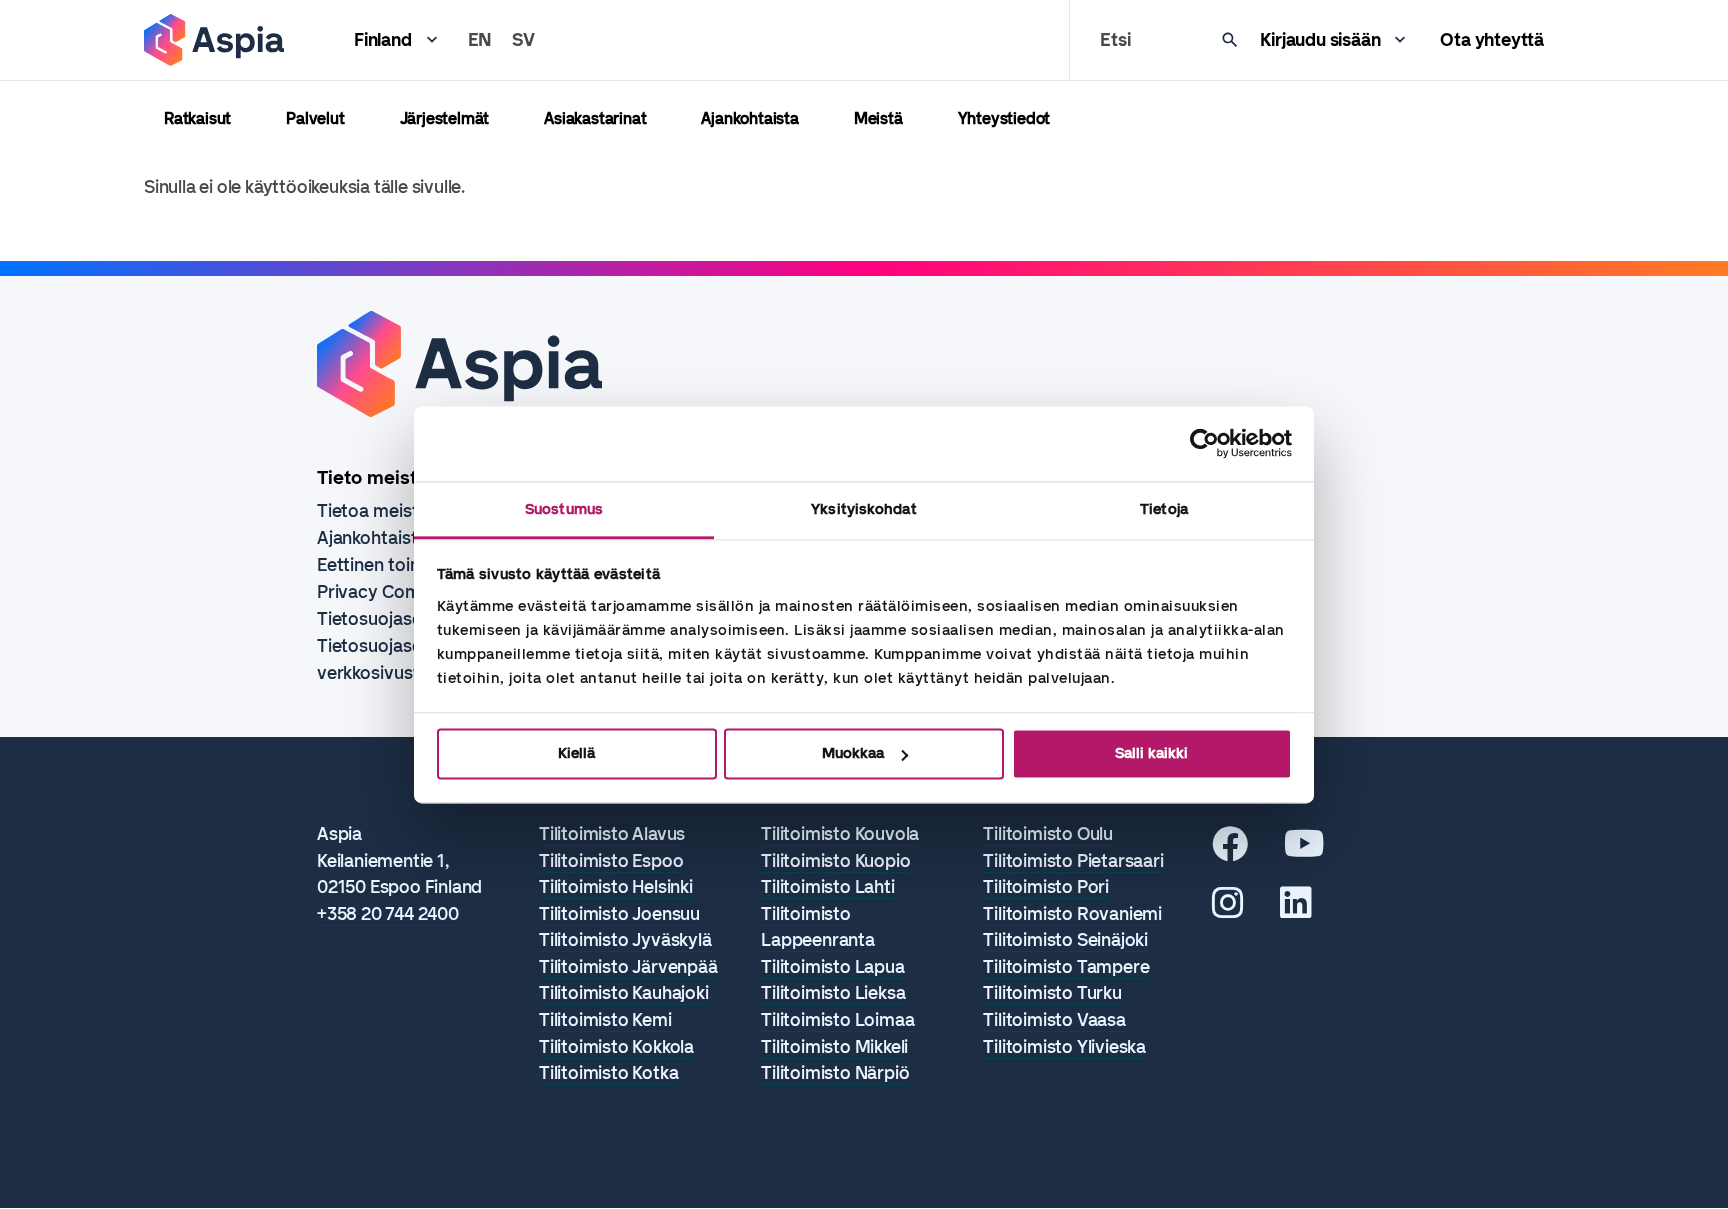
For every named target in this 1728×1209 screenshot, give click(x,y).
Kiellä (576, 753)
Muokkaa (853, 753)
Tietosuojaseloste (389, 619)
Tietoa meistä (373, 511)
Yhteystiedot (1004, 118)
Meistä (878, 118)
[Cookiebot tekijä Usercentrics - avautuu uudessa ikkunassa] (1204, 443)
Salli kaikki (1151, 753)
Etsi (1115, 40)
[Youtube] (1304, 851)
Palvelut (315, 118)
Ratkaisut (197, 118)
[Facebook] (1230, 851)
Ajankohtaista (749, 118)
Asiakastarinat (595, 118)
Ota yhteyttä (1492, 40)
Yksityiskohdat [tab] (863, 509)
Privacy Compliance (398, 592)
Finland (383, 40)
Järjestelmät (445, 118)
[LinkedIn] (1296, 910)
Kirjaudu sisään (1320, 40)
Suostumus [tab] (564, 509)
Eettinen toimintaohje (404, 565)
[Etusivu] (214, 40)
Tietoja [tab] (1164, 509)
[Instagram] (1228, 910)
